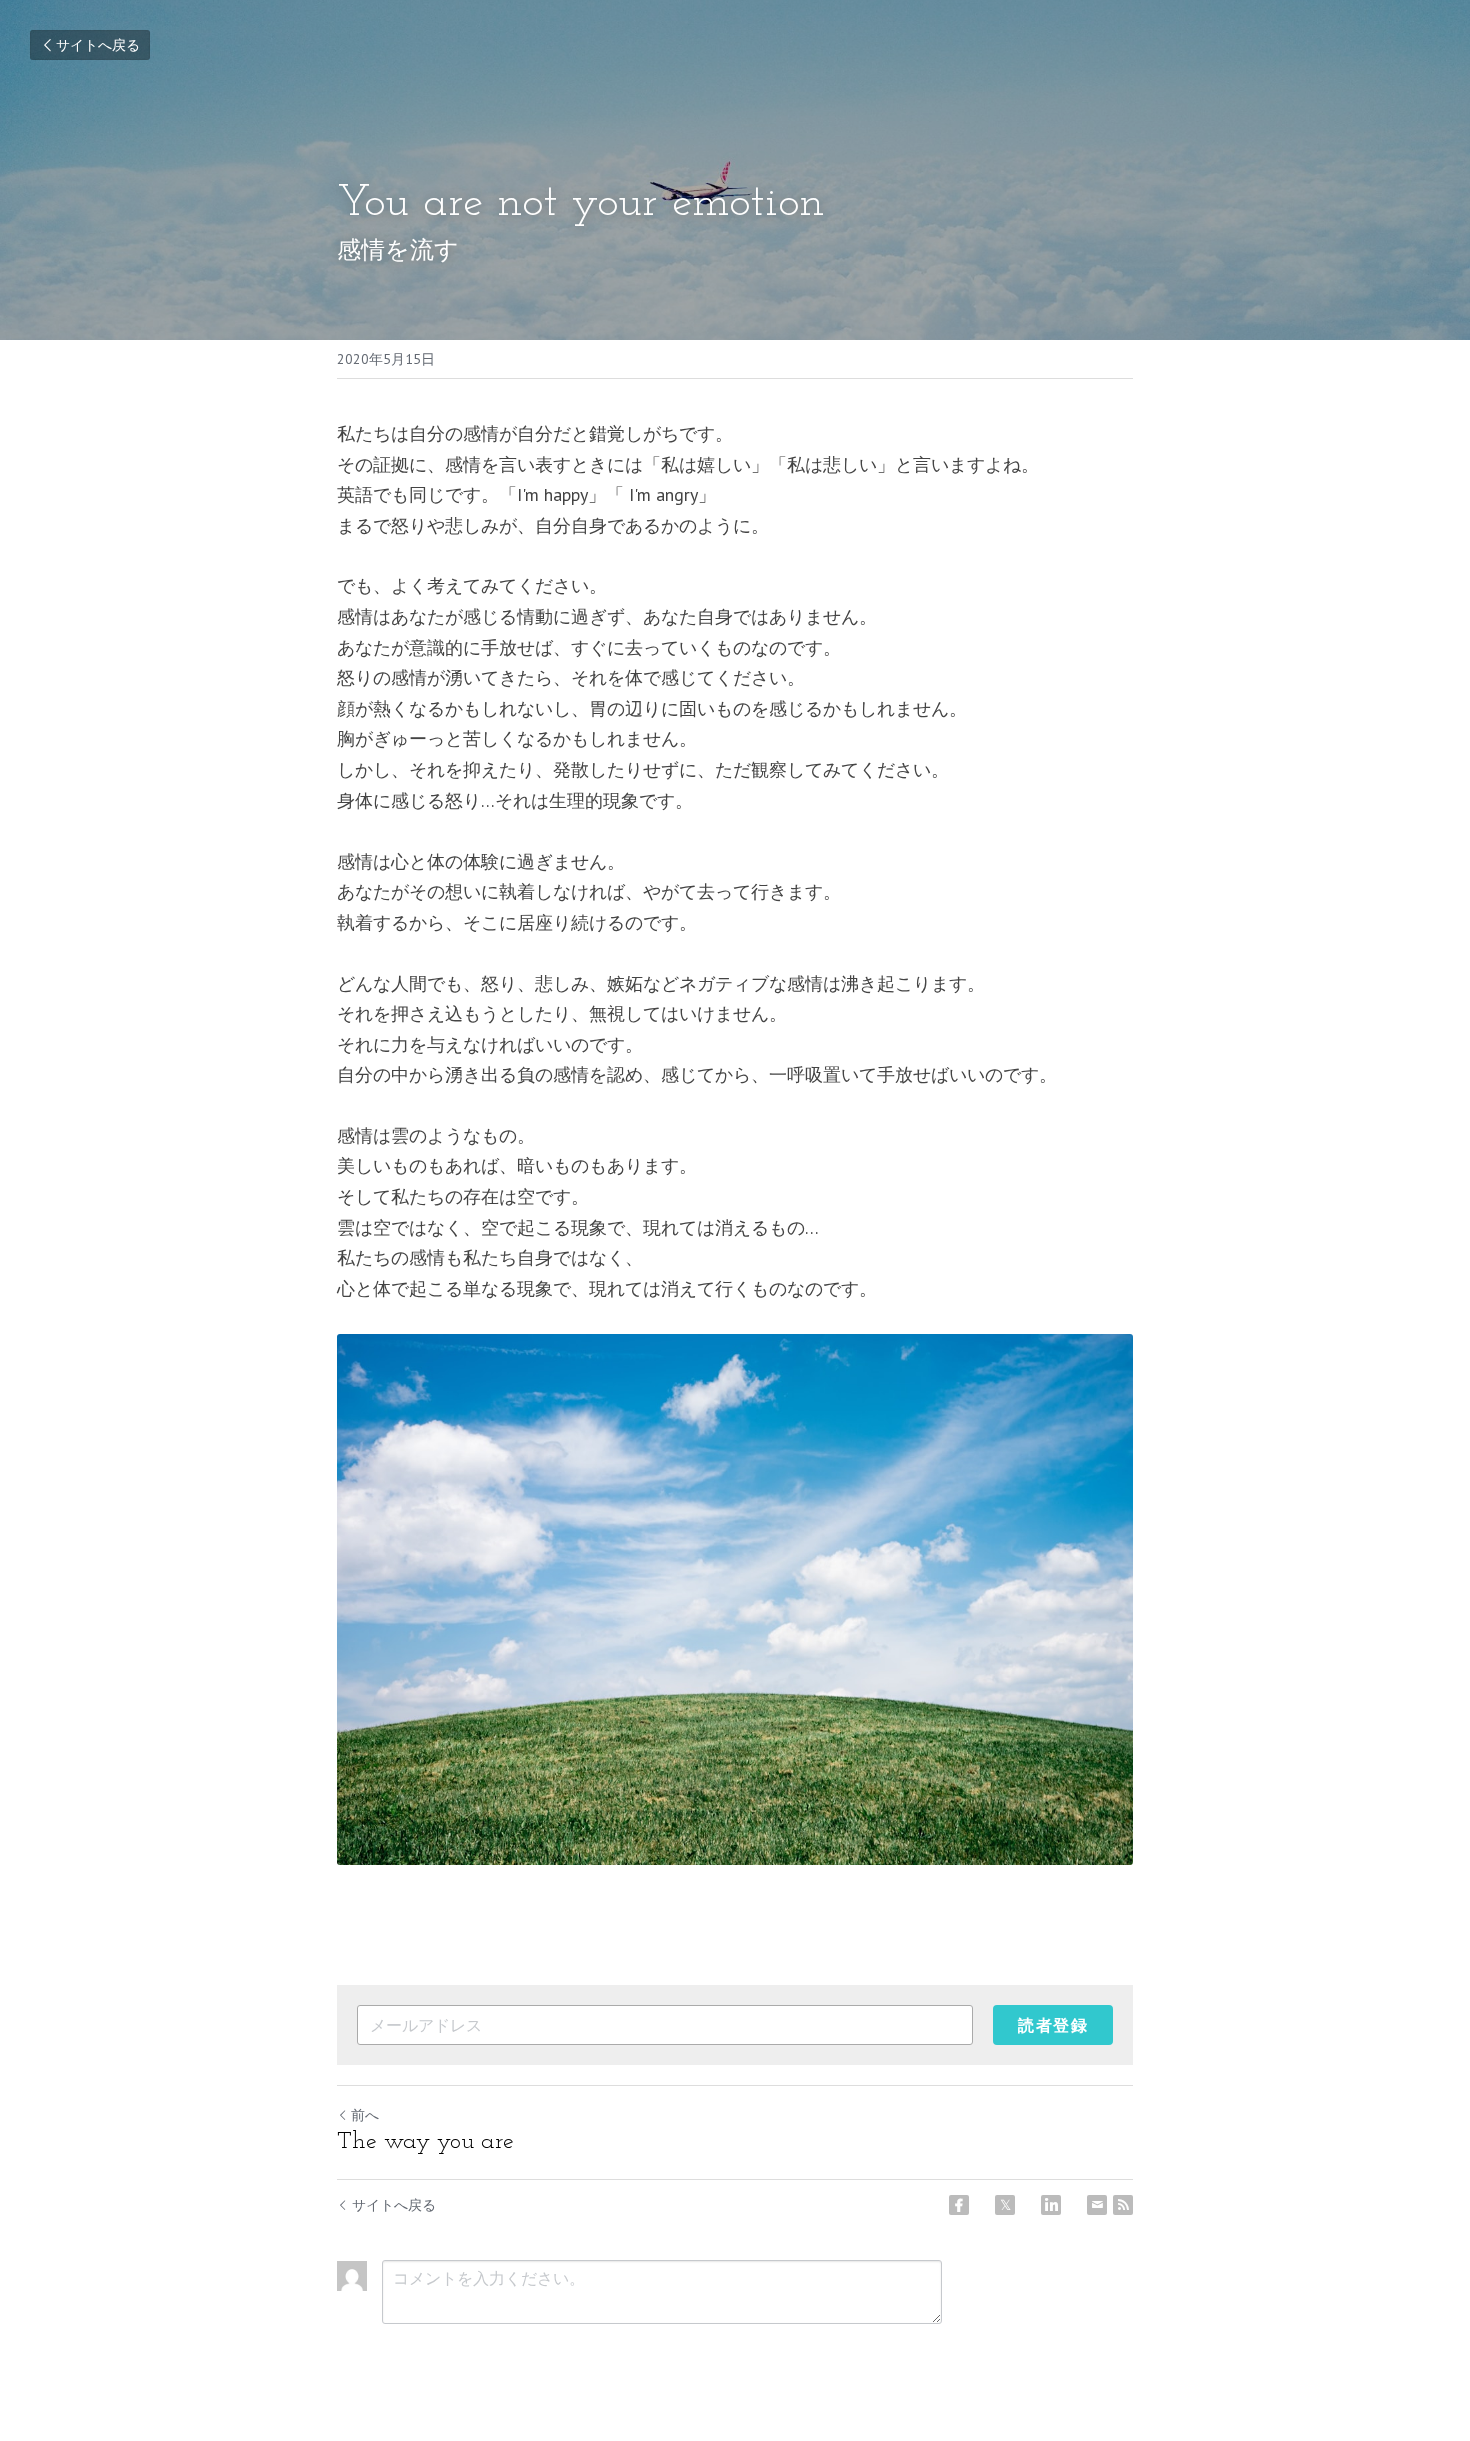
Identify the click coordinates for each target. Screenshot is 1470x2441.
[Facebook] (959, 2205)
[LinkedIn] (1051, 2205)
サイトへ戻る (98, 45)
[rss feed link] (1123, 2205)
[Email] (1097, 2205)
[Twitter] (1005, 2205)
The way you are (425, 2142)
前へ (365, 2115)
